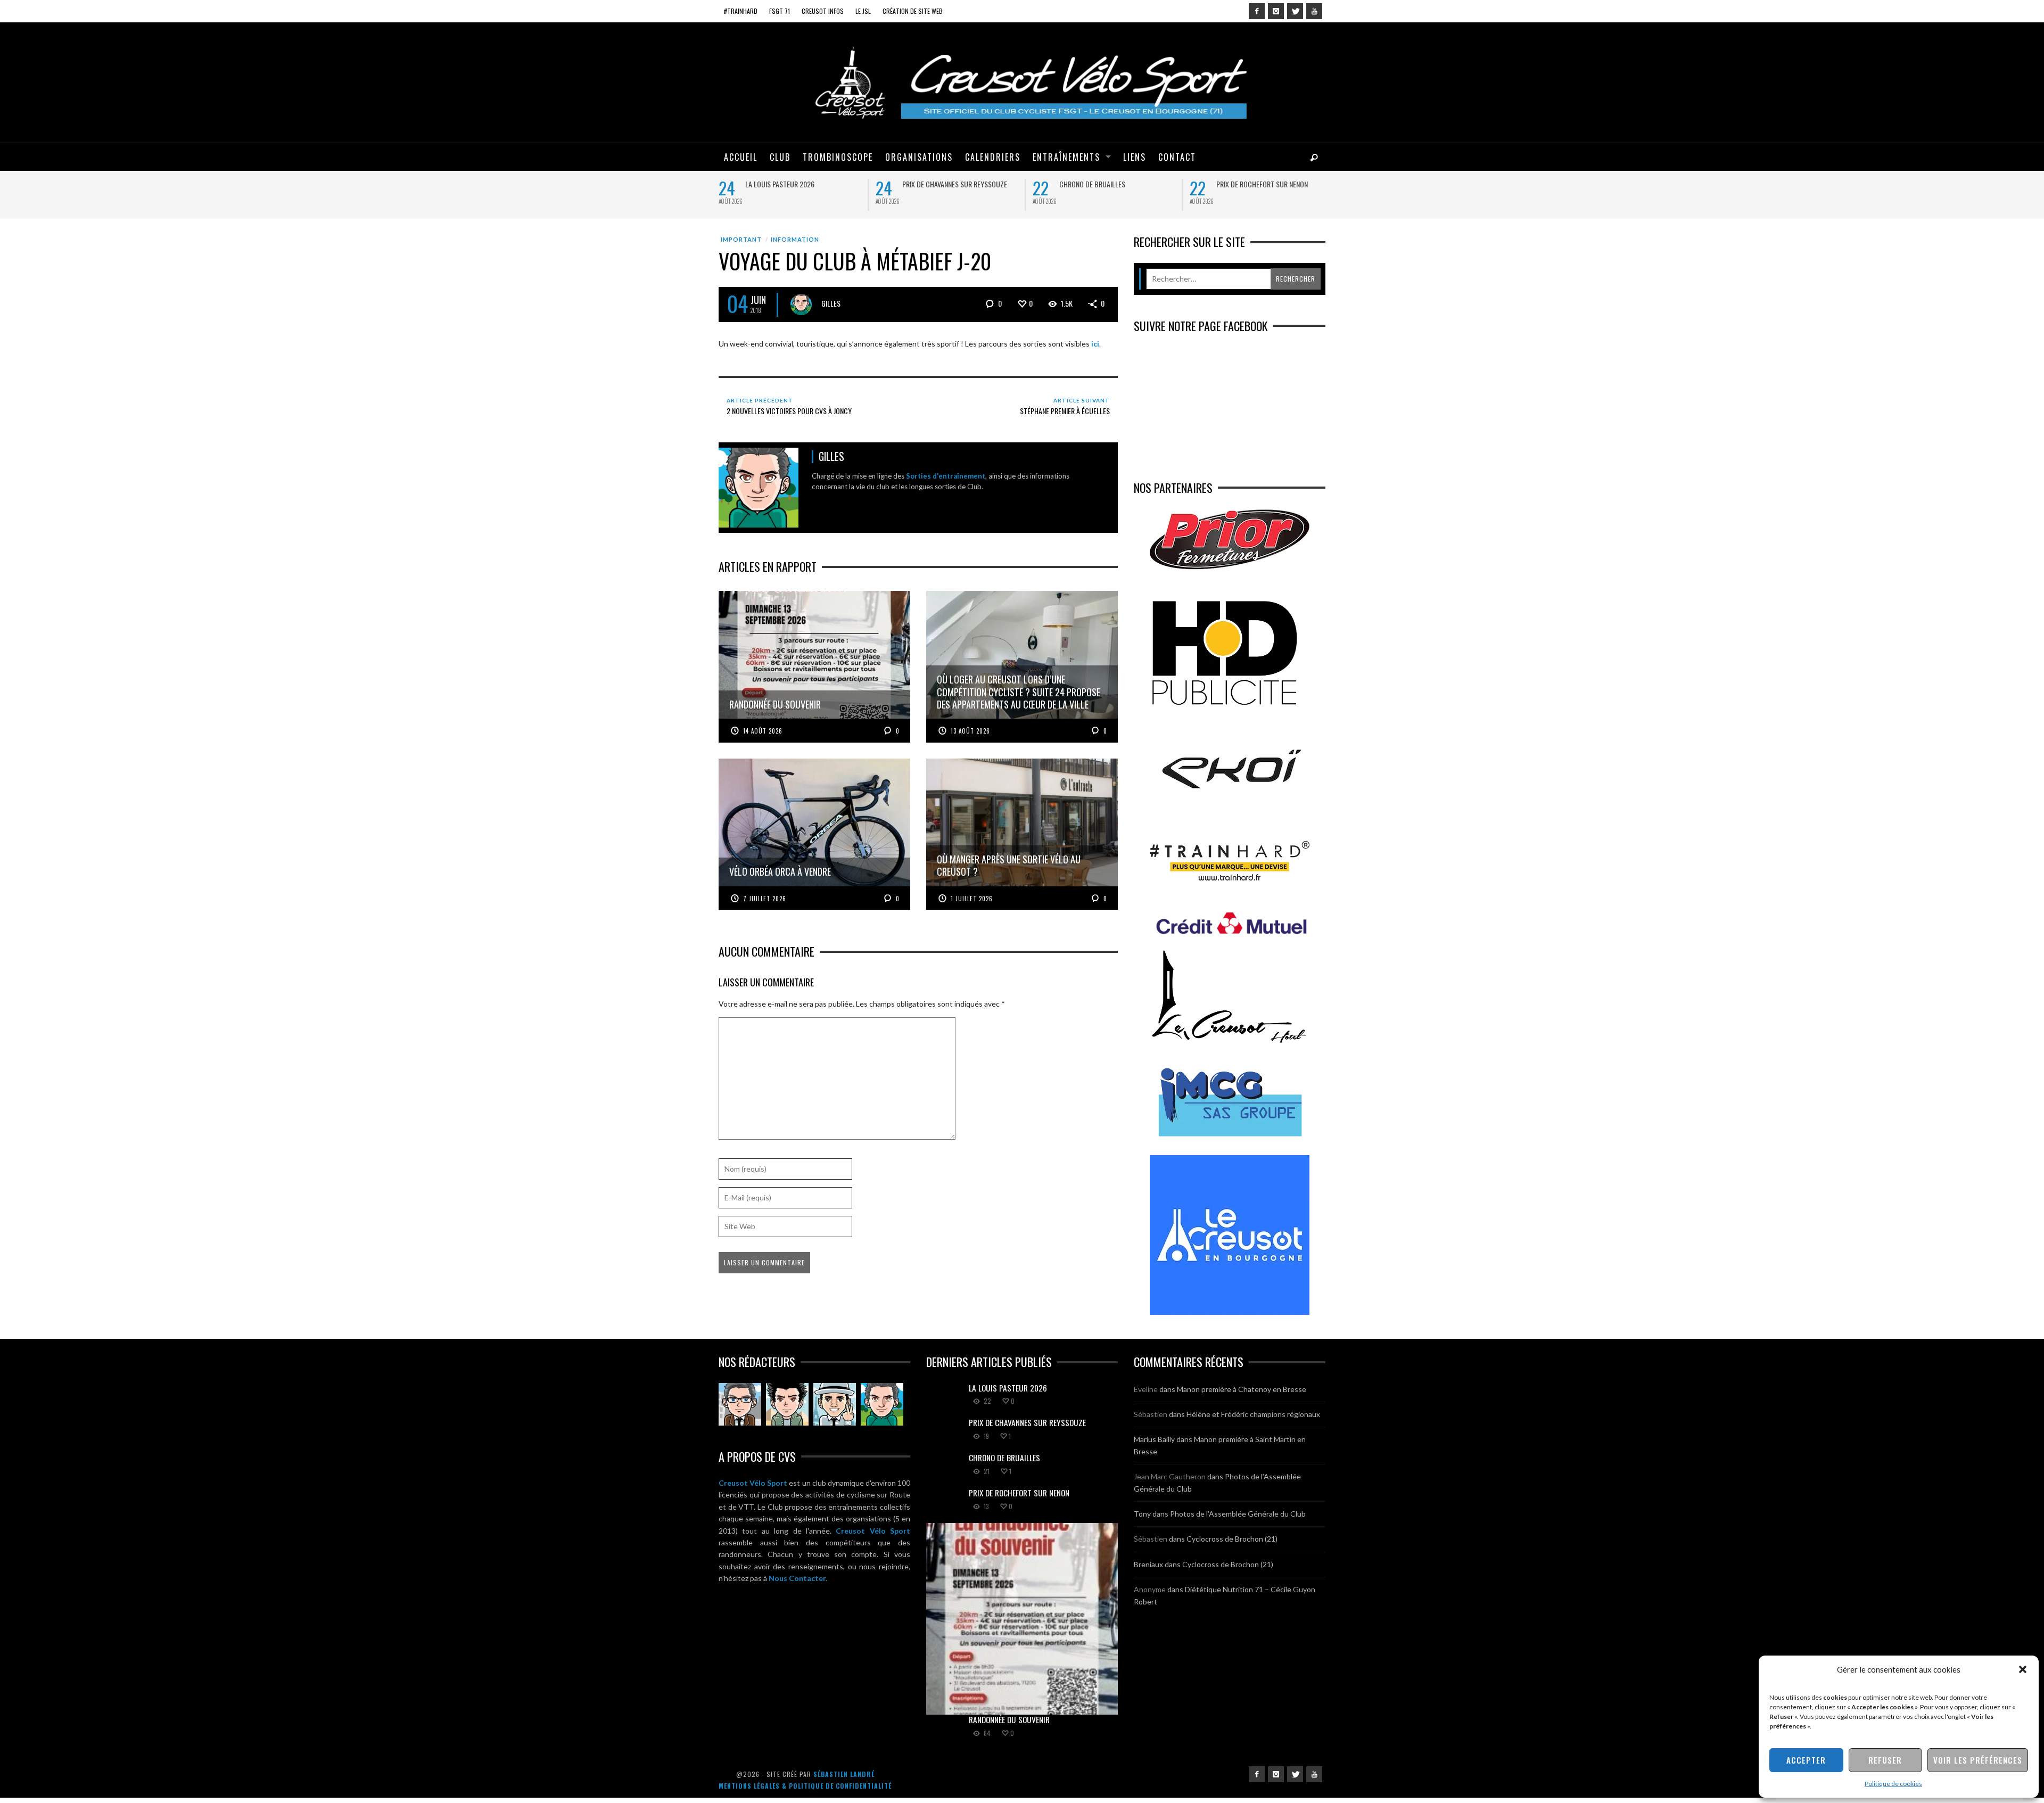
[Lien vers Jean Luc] (835, 1404)
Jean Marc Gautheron (1170, 1476)
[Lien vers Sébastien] (787, 1404)
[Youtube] (1314, 11)
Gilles (831, 303)
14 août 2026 (763, 731)
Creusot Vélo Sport (753, 1483)
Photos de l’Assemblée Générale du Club (1238, 1514)
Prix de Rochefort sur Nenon (1262, 184)
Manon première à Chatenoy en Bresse (1242, 1389)
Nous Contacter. (798, 1578)
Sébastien (1151, 1414)
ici (1095, 344)
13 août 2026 (970, 731)
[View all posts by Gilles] (801, 304)
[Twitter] (1295, 11)
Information (795, 239)
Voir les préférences (1978, 1760)
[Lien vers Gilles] (882, 1404)
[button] (2023, 1669)
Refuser (1885, 1760)
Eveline (1146, 1389)
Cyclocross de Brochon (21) (1232, 1539)
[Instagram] (1276, 11)
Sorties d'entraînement (946, 476)
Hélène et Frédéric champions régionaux (1253, 1414)
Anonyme (1150, 1589)
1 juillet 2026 (972, 899)
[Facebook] (1257, 11)
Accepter (1806, 1760)
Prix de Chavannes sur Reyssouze (955, 184)
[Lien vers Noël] (740, 1404)
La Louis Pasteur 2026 (780, 184)
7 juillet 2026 (765, 899)
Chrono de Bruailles (1092, 184)
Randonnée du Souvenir (1009, 1719)
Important (741, 239)
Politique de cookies (1893, 1784)
